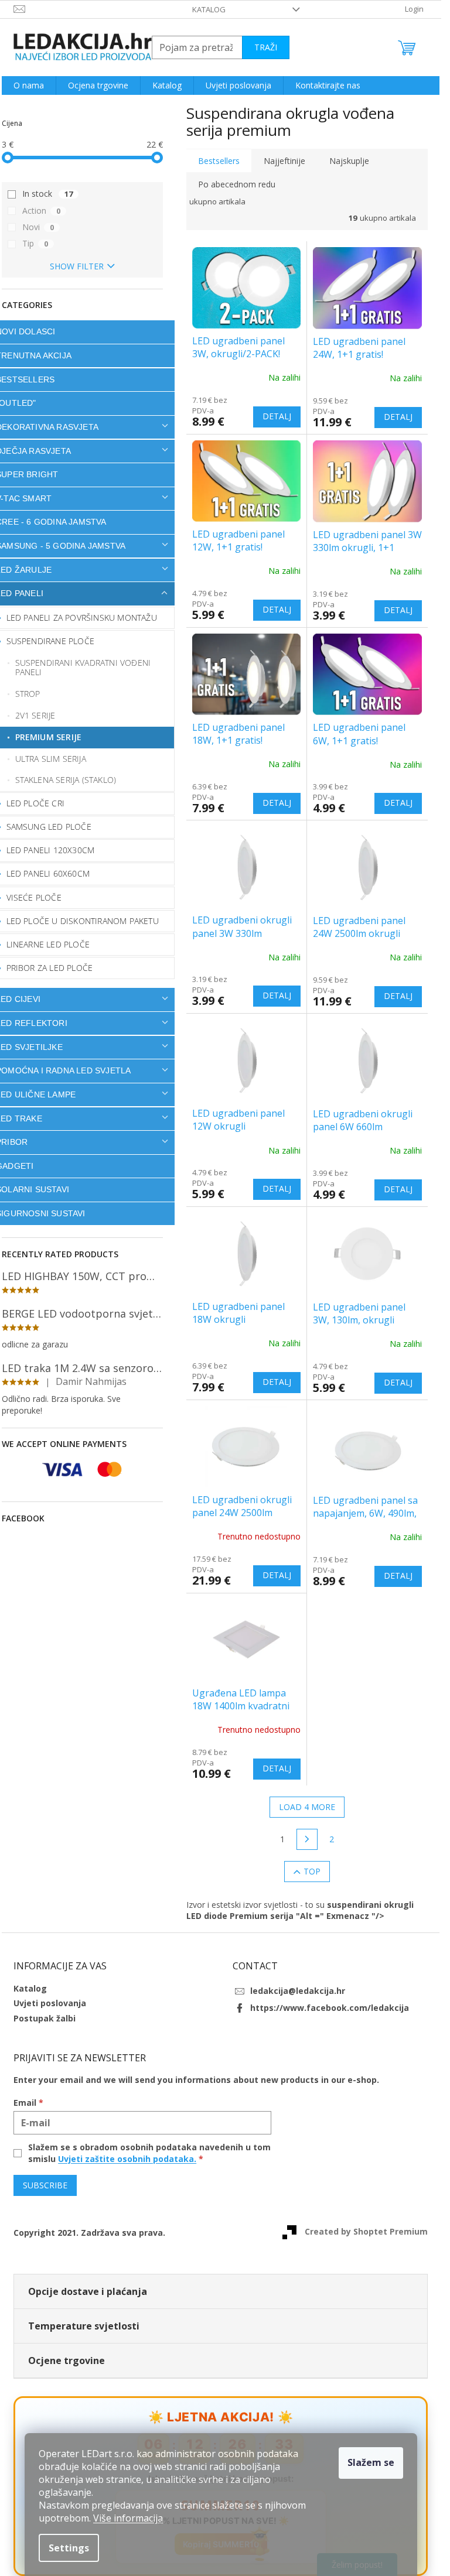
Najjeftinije (284, 161)
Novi (38, 227)
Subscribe (45, 2185)
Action (41, 211)
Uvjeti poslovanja (50, 2003)
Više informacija (128, 2518)
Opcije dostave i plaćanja (88, 2291)
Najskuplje (349, 161)
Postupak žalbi (45, 2018)
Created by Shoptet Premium (366, 2231)
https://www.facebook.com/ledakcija (330, 2008)
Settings (69, 2548)
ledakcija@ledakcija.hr (298, 1991)
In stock (47, 194)
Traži (266, 47)
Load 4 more (307, 1807)
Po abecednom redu (237, 184)
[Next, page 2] (307, 1839)
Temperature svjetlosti (84, 2326)
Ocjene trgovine (67, 2361)
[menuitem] (29, 85)
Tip (35, 243)
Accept (371, 2463)
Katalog (209, 9)
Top (312, 1871)
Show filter (77, 266)
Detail (277, 417)
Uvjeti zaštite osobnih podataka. (127, 2159)
